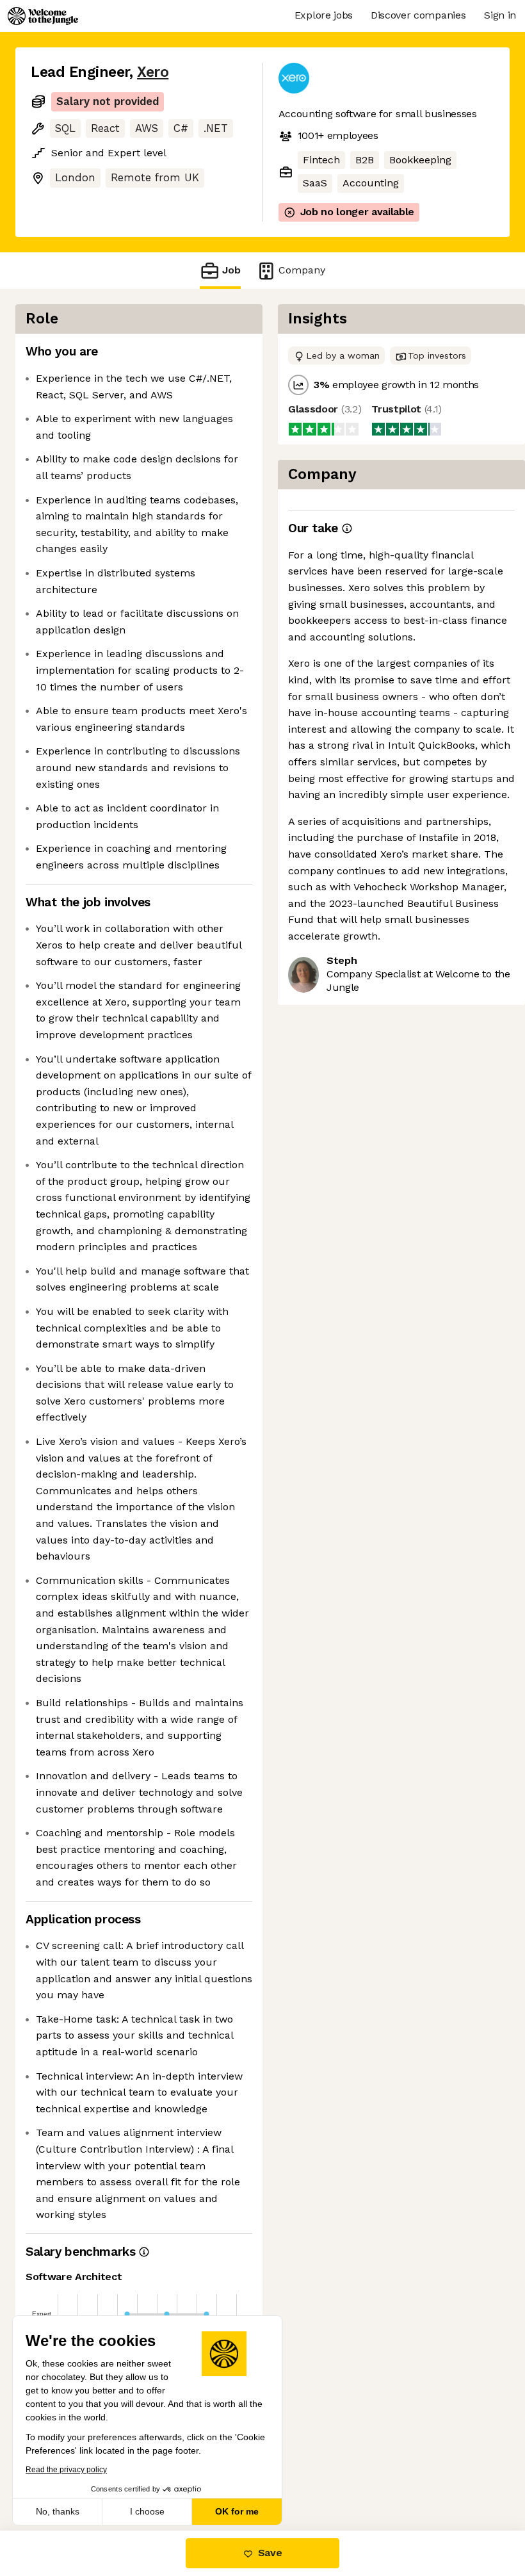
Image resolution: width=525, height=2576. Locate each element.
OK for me (237, 2511)
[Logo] (43, 16)
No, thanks (58, 2511)
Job (231, 270)
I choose (147, 2511)
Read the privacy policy (66, 2470)
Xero (153, 72)
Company (302, 270)
